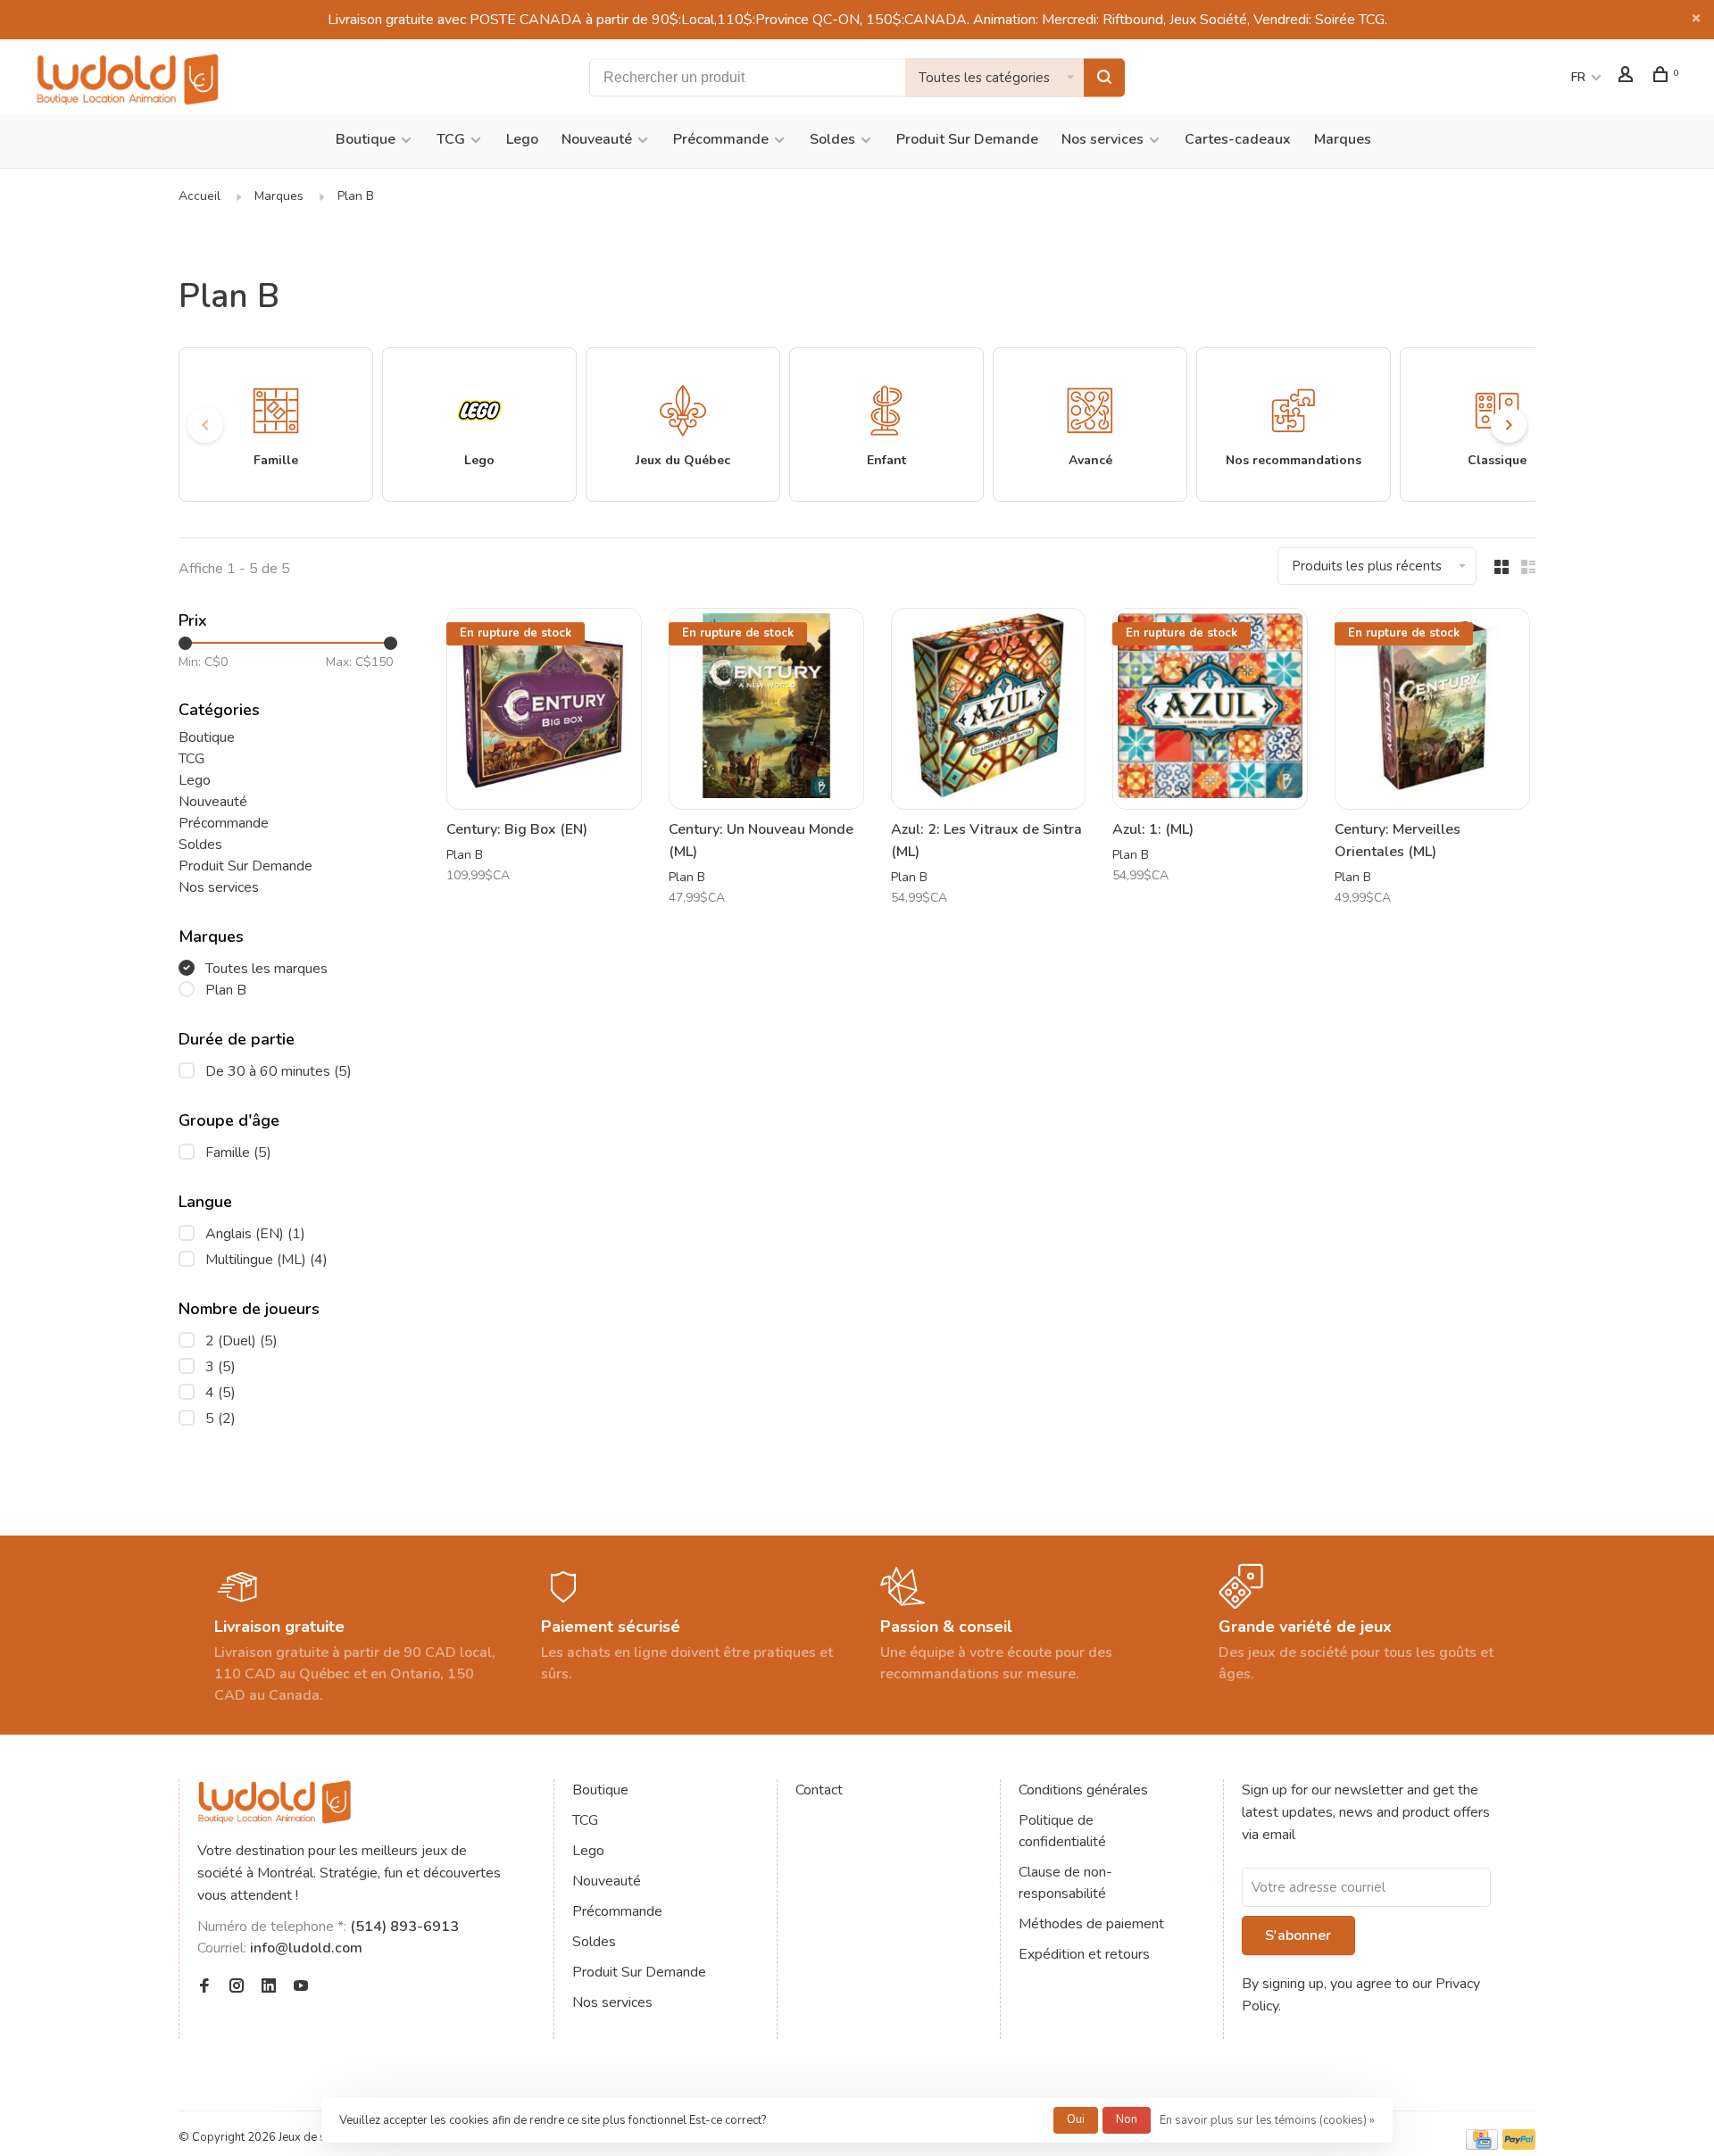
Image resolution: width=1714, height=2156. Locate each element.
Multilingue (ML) (266, 1260)
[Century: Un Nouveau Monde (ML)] (766, 709)
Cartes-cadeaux (1238, 139)
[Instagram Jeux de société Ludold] (237, 1987)
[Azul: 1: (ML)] (1210, 709)
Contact (819, 1790)
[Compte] (1628, 77)
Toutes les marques (266, 969)
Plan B (356, 196)
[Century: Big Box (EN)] (544, 709)
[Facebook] (204, 1987)
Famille (238, 1153)
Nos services (1102, 139)
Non (1127, 2119)
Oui (1076, 2119)
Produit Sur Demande (967, 139)
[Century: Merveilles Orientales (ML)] (1432, 709)
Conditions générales (1083, 1790)
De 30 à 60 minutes (279, 1071)
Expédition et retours (1084, 1954)
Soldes (832, 139)
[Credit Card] (1482, 2145)
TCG (451, 139)
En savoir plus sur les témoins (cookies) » (1267, 2120)
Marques (1343, 139)
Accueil (200, 196)
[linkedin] (269, 1987)
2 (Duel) (241, 1341)
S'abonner (1298, 1935)
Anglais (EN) (255, 1234)
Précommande (721, 139)
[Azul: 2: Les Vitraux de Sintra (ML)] (989, 709)
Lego (522, 139)
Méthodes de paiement (1091, 1924)
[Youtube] (301, 1987)
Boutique (366, 139)
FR (1578, 77)
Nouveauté (597, 139)
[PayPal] (1519, 2145)
